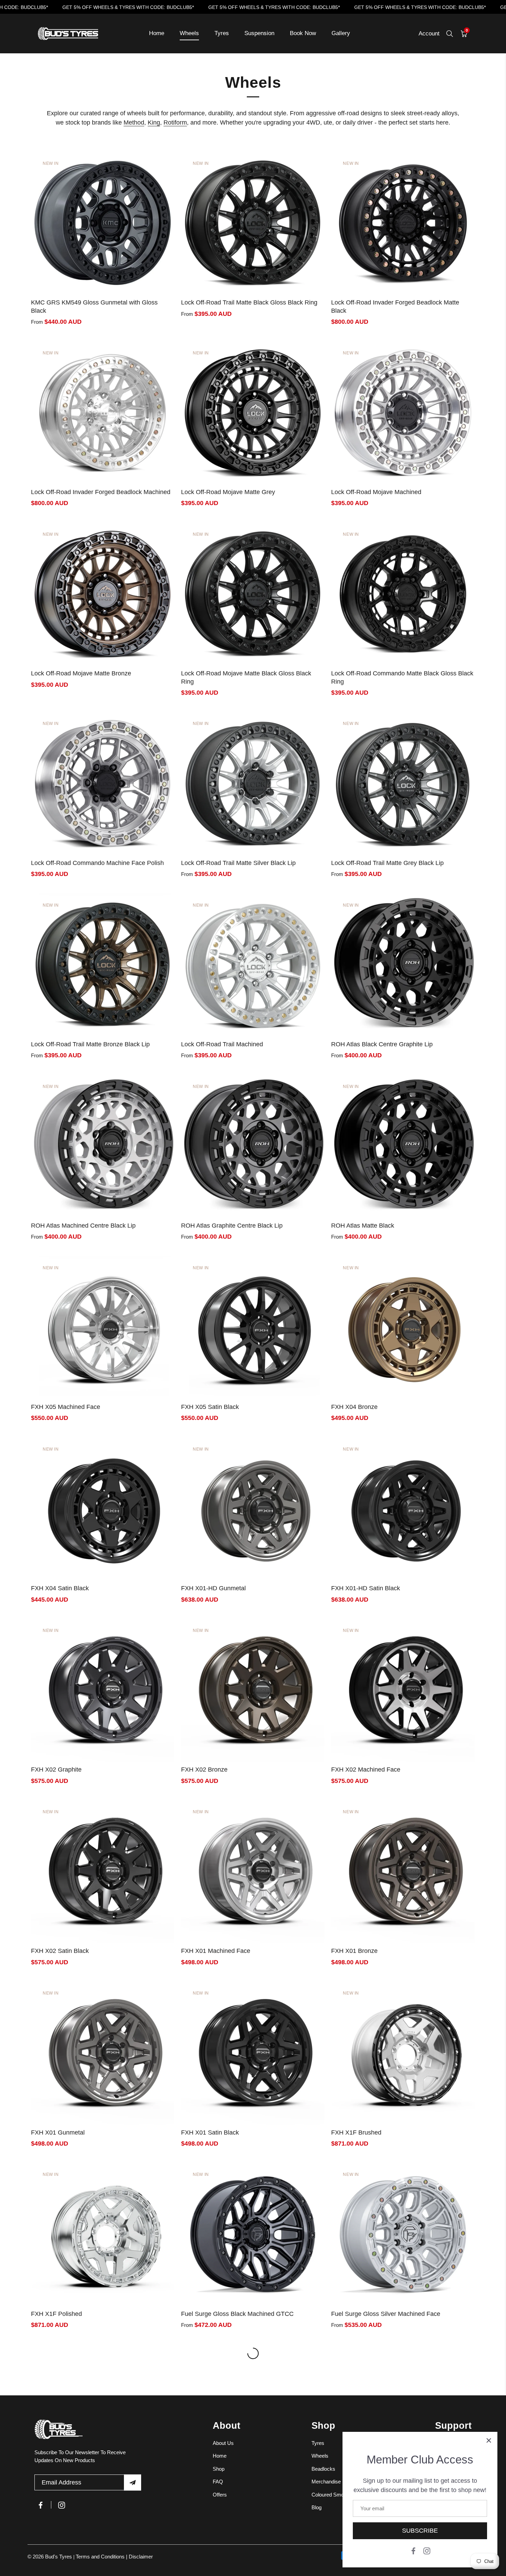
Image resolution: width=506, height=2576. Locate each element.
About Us (223, 2443)
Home (157, 33)
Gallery (341, 33)
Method (134, 122)
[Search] (450, 34)
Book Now (303, 33)
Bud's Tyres (59, 2557)
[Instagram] (427, 2550)
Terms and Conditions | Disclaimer (114, 2557)
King (154, 122)
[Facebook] (413, 2550)
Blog (317, 2507)
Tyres (222, 33)
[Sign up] (133, 2483)
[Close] (489, 2440)
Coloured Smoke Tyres (338, 2494)
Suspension (259, 33)
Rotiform (175, 122)
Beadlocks (323, 2468)
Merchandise (326, 2482)
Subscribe (420, 2531)
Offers (220, 2494)
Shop (219, 2468)
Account (429, 34)
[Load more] (253, 2353)
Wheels (189, 33)
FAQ (218, 2482)
